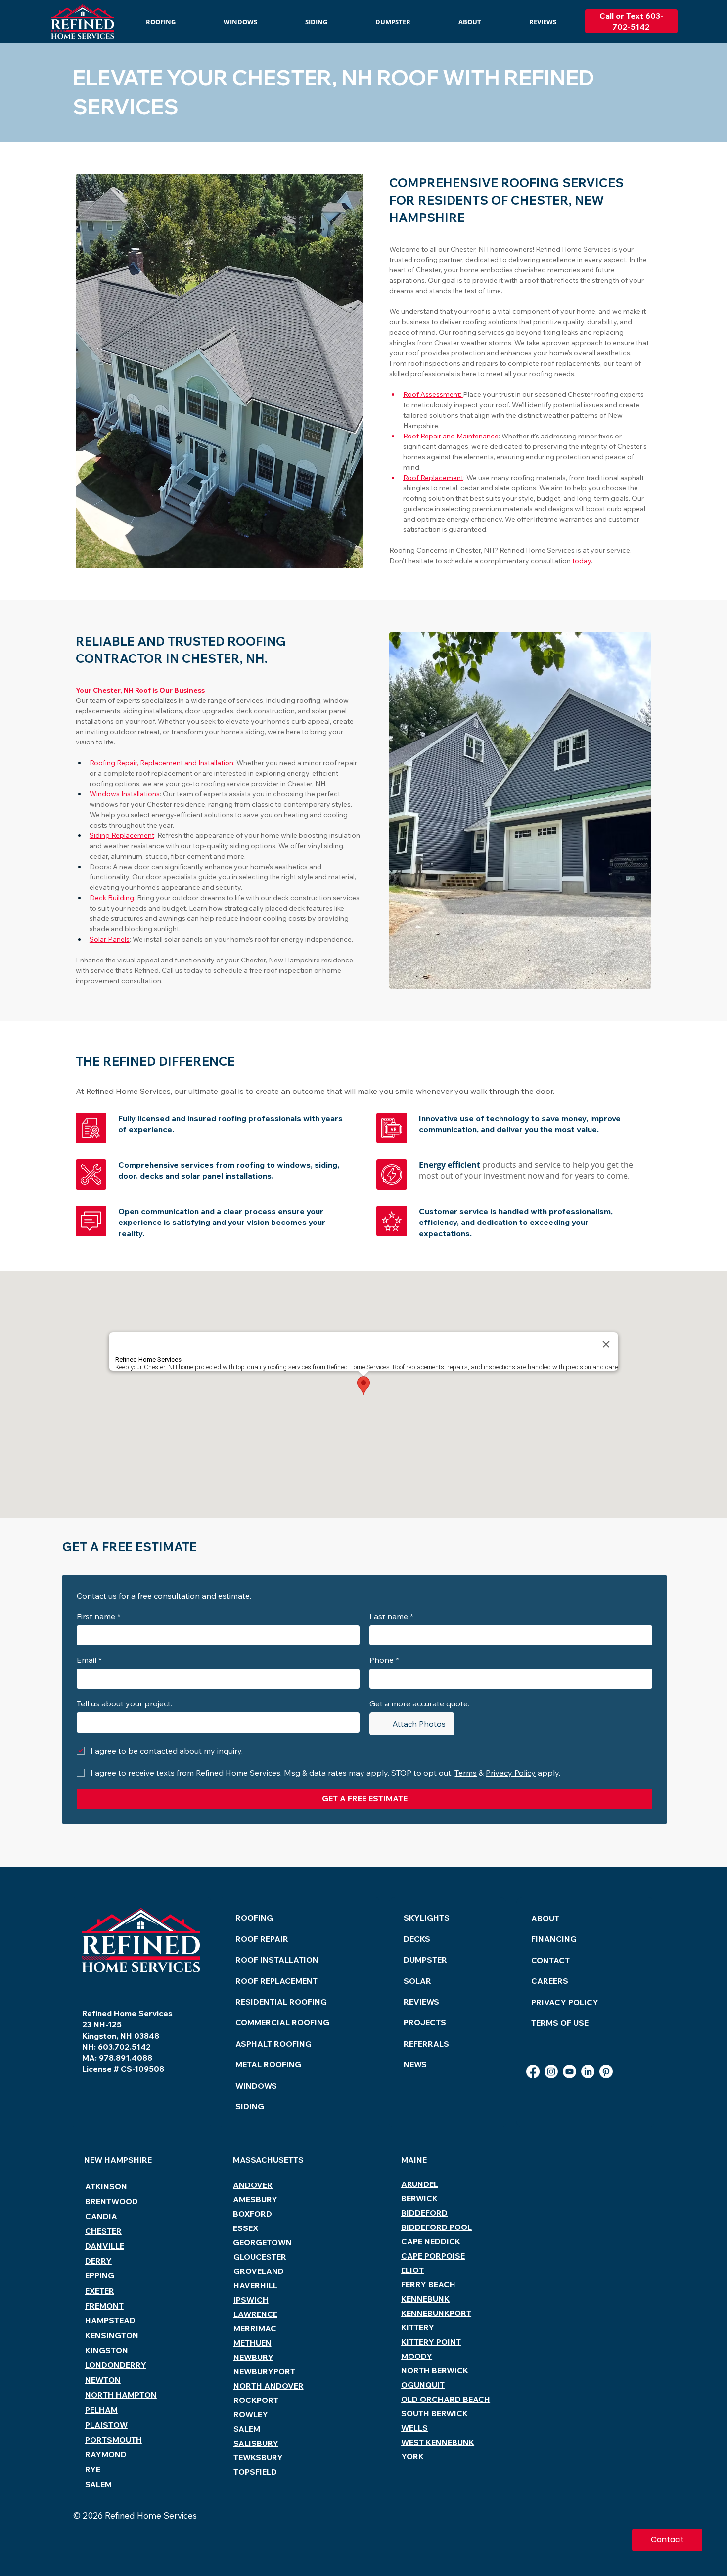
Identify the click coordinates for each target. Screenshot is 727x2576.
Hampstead (110, 2320)
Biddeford (424, 2213)
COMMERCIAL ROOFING (282, 2022)
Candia (101, 2216)
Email (89, 1660)
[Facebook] (533, 2072)
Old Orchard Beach (446, 2399)
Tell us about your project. (124, 1703)
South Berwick (434, 2413)
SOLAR (417, 1981)
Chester (103, 2231)
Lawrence (255, 2314)
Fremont (104, 2306)
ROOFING (254, 1918)
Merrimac (255, 2328)
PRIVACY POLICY (565, 2002)
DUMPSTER (425, 1960)
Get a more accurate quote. (419, 1703)
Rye (93, 2469)
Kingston (107, 2350)
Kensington (112, 2335)
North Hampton (121, 2395)
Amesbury (255, 2199)
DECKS (417, 1939)
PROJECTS (425, 2022)
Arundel (420, 2184)
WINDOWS (256, 2086)
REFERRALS (426, 2044)
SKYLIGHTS (427, 1918)
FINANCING (554, 1939)
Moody (417, 2356)
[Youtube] (569, 2072)
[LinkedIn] (588, 2072)
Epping (100, 2275)
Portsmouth (114, 2440)
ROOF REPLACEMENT (276, 1981)
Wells (414, 2428)
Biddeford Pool (436, 2227)
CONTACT (550, 1960)
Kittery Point (431, 2342)
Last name (391, 1616)
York (412, 2456)
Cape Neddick (431, 2241)
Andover (253, 2185)
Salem (98, 2484)
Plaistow (106, 2425)
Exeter (100, 2291)
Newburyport (264, 2371)
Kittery (418, 2327)
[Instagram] (551, 2072)
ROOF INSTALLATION (277, 1960)
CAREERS (550, 1981)
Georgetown (262, 2242)
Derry (98, 2261)
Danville (105, 2246)
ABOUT (545, 1918)
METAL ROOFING (268, 2064)
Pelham (101, 2410)
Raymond (106, 2454)
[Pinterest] (606, 2072)
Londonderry (116, 2365)
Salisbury (256, 2443)
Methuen (252, 2343)
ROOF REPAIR (262, 1939)
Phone (384, 1660)
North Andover (269, 2386)
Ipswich (251, 2300)
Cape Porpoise (433, 2256)
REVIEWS (421, 2002)
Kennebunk (425, 2299)
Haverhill (255, 2285)
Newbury (253, 2357)
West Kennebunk (438, 2442)
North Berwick (435, 2370)
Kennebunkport (436, 2313)
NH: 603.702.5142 (116, 2047)
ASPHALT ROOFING (273, 2044)
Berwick (419, 2198)
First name (99, 1616)
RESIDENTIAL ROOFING (281, 2002)
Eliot (412, 2270)
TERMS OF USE (560, 2023)
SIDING (250, 2106)
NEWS (415, 2064)
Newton (103, 2380)
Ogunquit (423, 2385)
